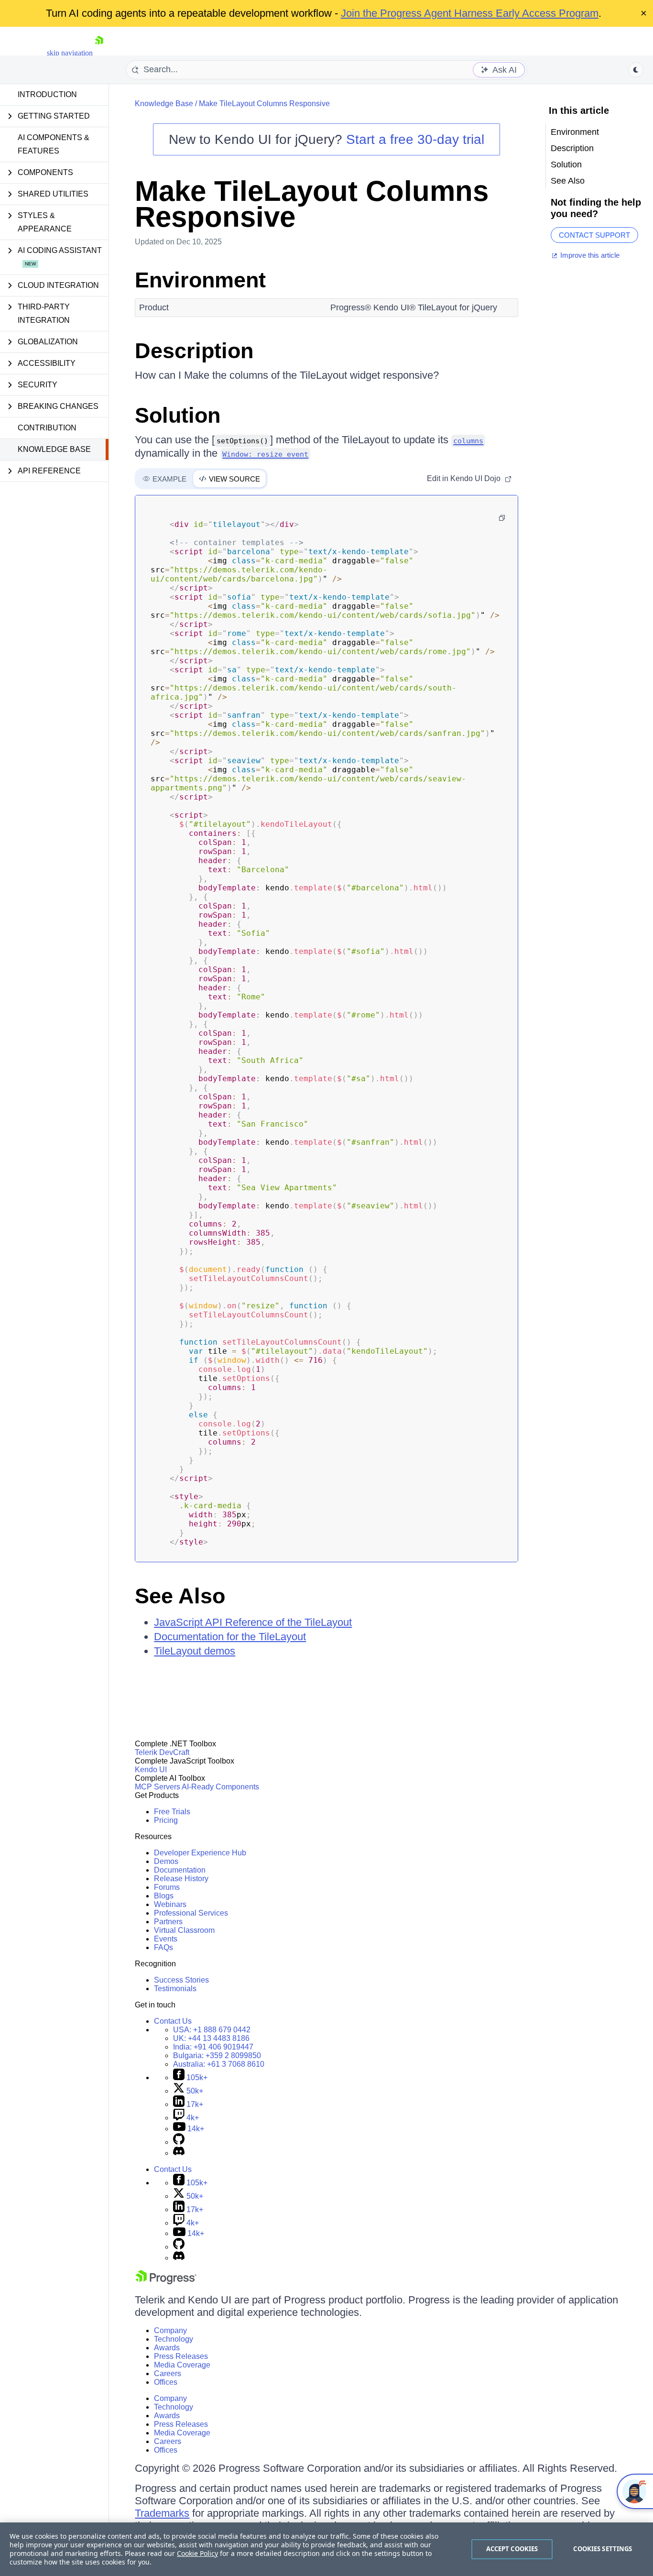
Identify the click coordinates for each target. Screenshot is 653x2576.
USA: (212, 2030)
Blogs (164, 1896)
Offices (166, 2382)
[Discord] (179, 2153)
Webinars (170, 1904)
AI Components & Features (54, 144)
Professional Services (191, 1913)
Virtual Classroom (184, 1930)
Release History (181, 1879)
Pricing (166, 1820)
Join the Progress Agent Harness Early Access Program (470, 13)
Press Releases (181, 2356)
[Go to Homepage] (99, 53)
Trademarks (162, 2513)
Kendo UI (151, 1770)
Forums (167, 1887)
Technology (174, 2339)
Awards (167, 2348)
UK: (211, 2038)
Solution (178, 415)
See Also (180, 1596)
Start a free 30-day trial (415, 139)
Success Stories (181, 1980)
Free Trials (172, 1812)
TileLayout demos (195, 1651)
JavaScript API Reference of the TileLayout (253, 1622)
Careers (168, 2373)
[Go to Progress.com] (166, 2282)
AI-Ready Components (220, 1787)
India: (213, 2047)
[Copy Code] (502, 518)
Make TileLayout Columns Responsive (264, 104)
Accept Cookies (512, 2549)
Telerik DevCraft (162, 1752)
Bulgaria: (217, 2055)
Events (166, 1939)
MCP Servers (158, 1787)
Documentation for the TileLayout (230, 1637)
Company (170, 2330)
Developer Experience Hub (200, 1853)
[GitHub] (179, 2142)
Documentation (180, 1870)
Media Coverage (182, 2365)
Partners (168, 1922)
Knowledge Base (54, 449)
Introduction (47, 94)
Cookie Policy (197, 2553)
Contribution (47, 428)
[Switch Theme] (636, 70)
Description (194, 351)
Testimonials (175, 1989)
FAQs (163, 1947)
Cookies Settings (603, 2549)
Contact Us (173, 2021)
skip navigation (70, 53)
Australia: (219, 2064)
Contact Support (594, 235)
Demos (166, 1861)
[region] (326, 2549)
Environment (200, 280)
